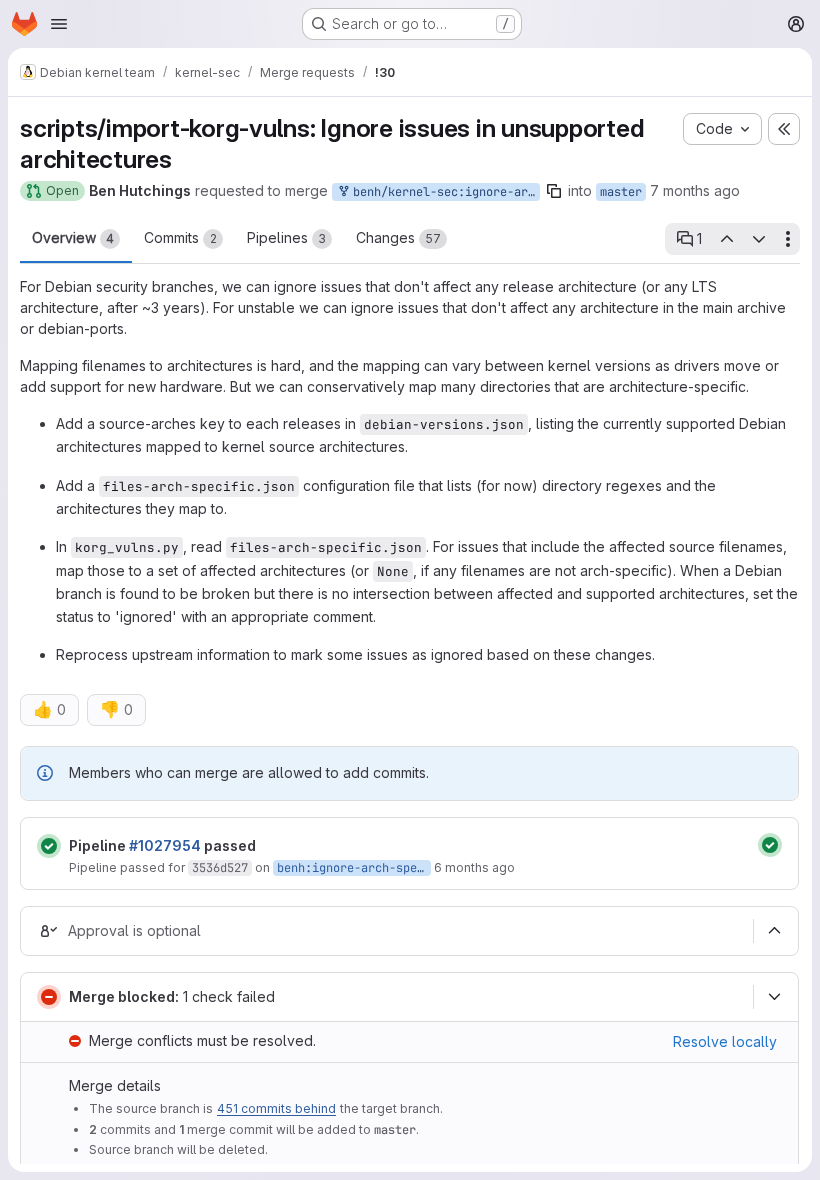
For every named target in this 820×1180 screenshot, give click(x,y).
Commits (180, 237)
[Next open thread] (759, 239)
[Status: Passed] (49, 846)
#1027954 (165, 845)
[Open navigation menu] (59, 24)
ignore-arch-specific (382, 868)
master (621, 192)
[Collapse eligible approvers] (774, 931)
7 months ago (695, 190)
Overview (73, 237)
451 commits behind (276, 1108)
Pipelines (286, 237)
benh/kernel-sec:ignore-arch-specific (443, 192)
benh (291, 868)
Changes (398, 237)
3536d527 (220, 868)
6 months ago (474, 867)
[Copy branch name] (554, 191)
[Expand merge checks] (774, 997)
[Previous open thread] (726, 239)
